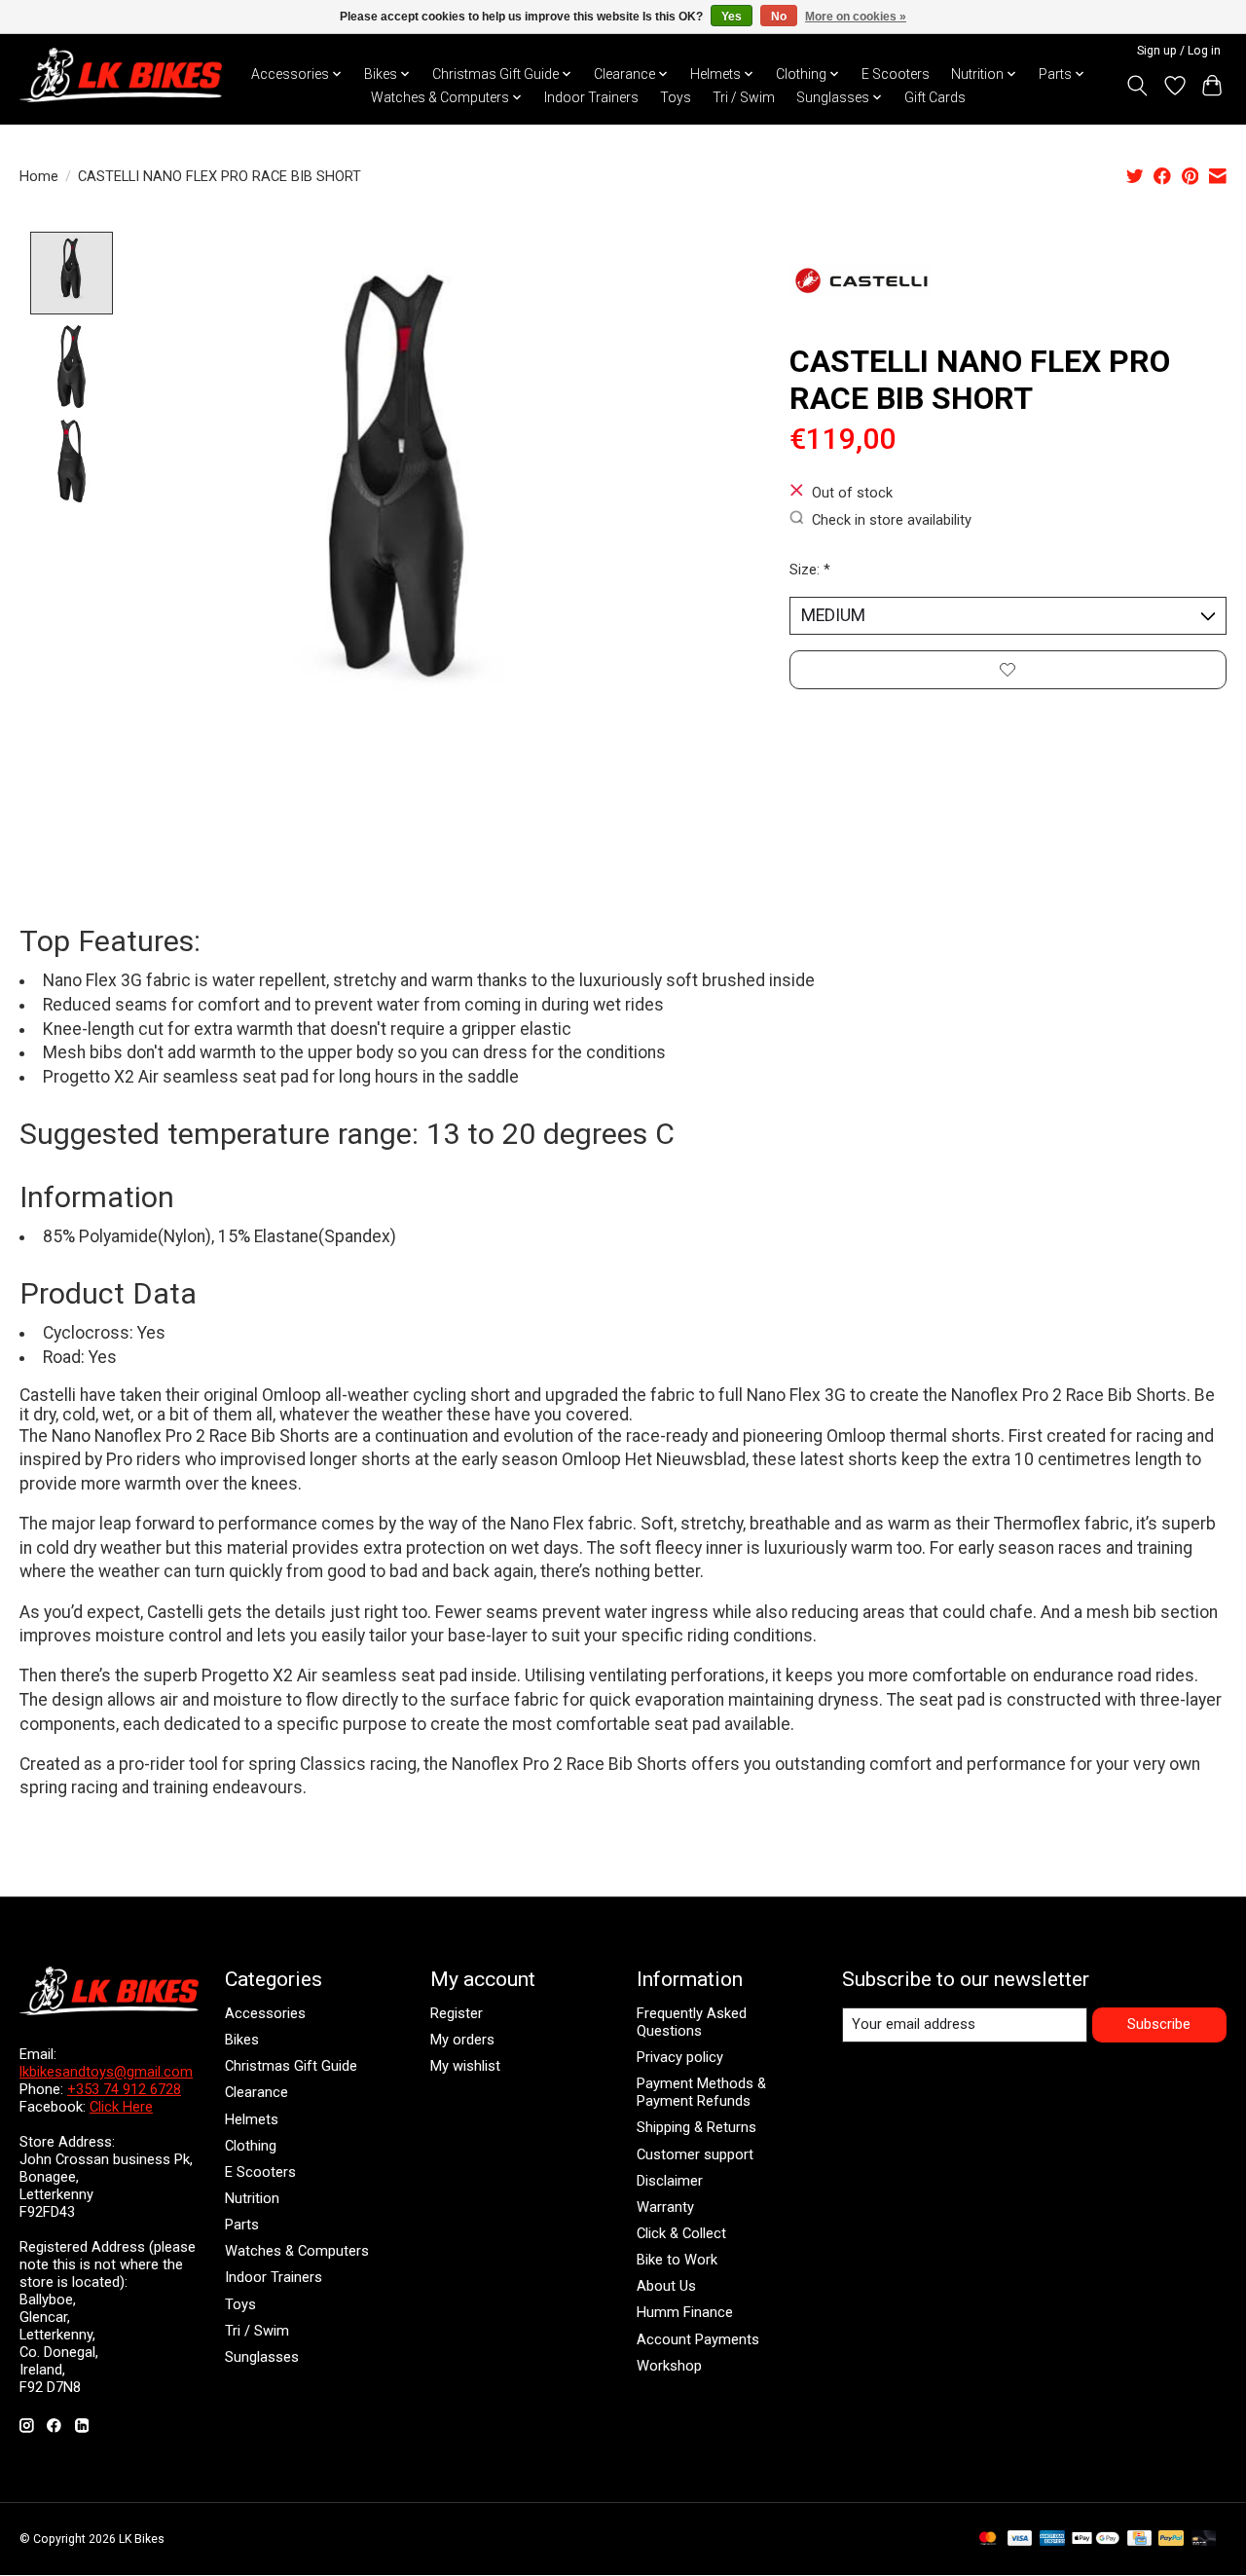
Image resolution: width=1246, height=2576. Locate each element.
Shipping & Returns (696, 2127)
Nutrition (252, 2198)
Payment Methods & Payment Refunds (701, 2092)
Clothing (251, 2146)
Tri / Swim (744, 97)
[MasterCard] (988, 2539)
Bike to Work (677, 2260)
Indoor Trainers (591, 97)
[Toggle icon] (1137, 86)
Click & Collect (681, 2233)
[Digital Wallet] (1096, 2539)
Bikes (242, 2040)
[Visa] (1020, 2539)
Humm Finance (685, 2312)
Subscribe (1159, 2024)
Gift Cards (935, 97)
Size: (810, 570)
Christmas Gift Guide (291, 2066)
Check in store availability (892, 519)
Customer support (695, 2154)
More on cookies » (856, 17)
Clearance (257, 2092)
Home (39, 176)
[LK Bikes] (121, 75)
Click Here (121, 2107)
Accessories (265, 2013)
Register (457, 2013)
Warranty (665, 2207)
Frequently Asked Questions (692, 2022)
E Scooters (896, 74)
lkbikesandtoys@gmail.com (106, 2072)
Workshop (669, 2366)
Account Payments (698, 2339)
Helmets (252, 2119)
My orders (462, 2040)
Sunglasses (262, 2357)
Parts (242, 2225)
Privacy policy (680, 2057)
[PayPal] (1171, 2539)
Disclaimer (670, 2181)
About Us (666, 2286)
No (779, 17)
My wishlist (465, 2066)
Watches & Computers (297, 2251)
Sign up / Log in (1179, 51)
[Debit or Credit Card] (1204, 2539)
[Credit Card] (1139, 2539)
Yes (732, 17)
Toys (676, 97)
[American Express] (1052, 2539)
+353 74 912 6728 (124, 2089)
